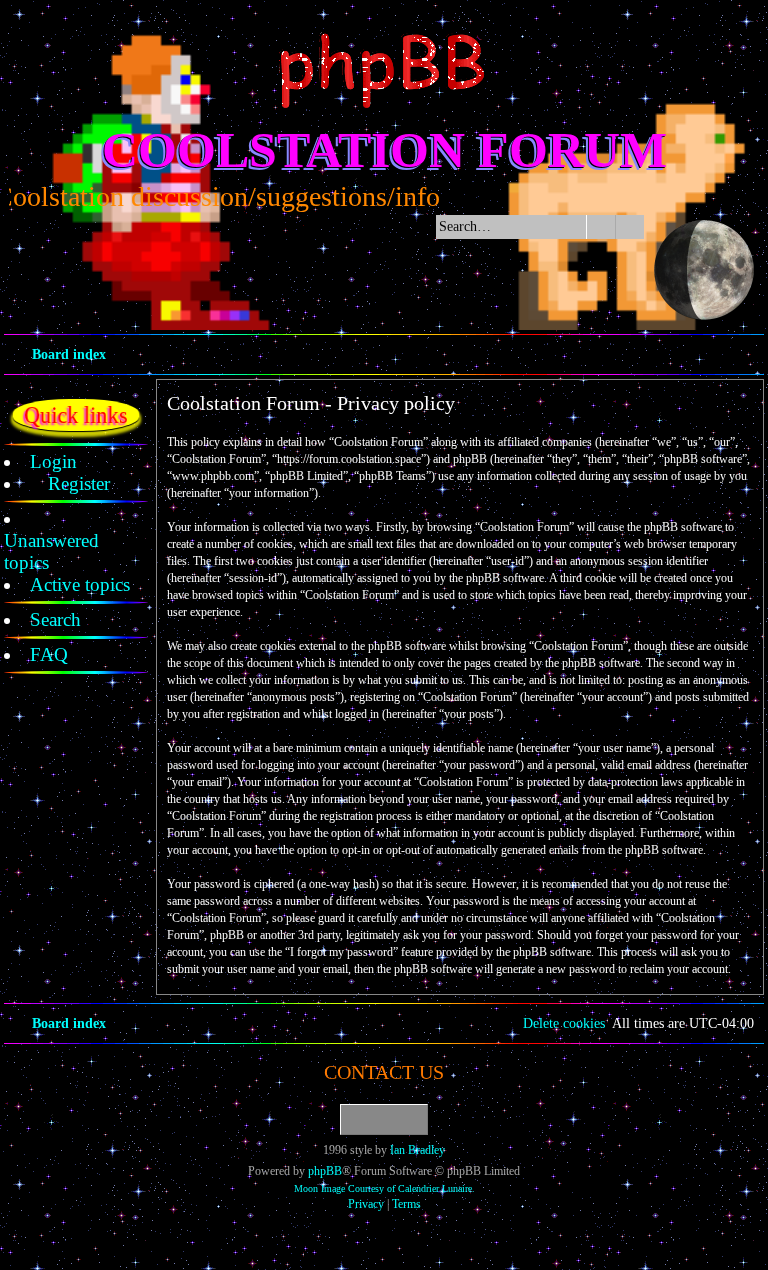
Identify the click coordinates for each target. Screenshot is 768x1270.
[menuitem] (53, 462)
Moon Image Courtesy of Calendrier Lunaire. (384, 1188)
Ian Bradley (417, 1150)
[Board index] (384, 71)
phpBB (325, 1171)
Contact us (384, 1072)
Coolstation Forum (384, 150)
